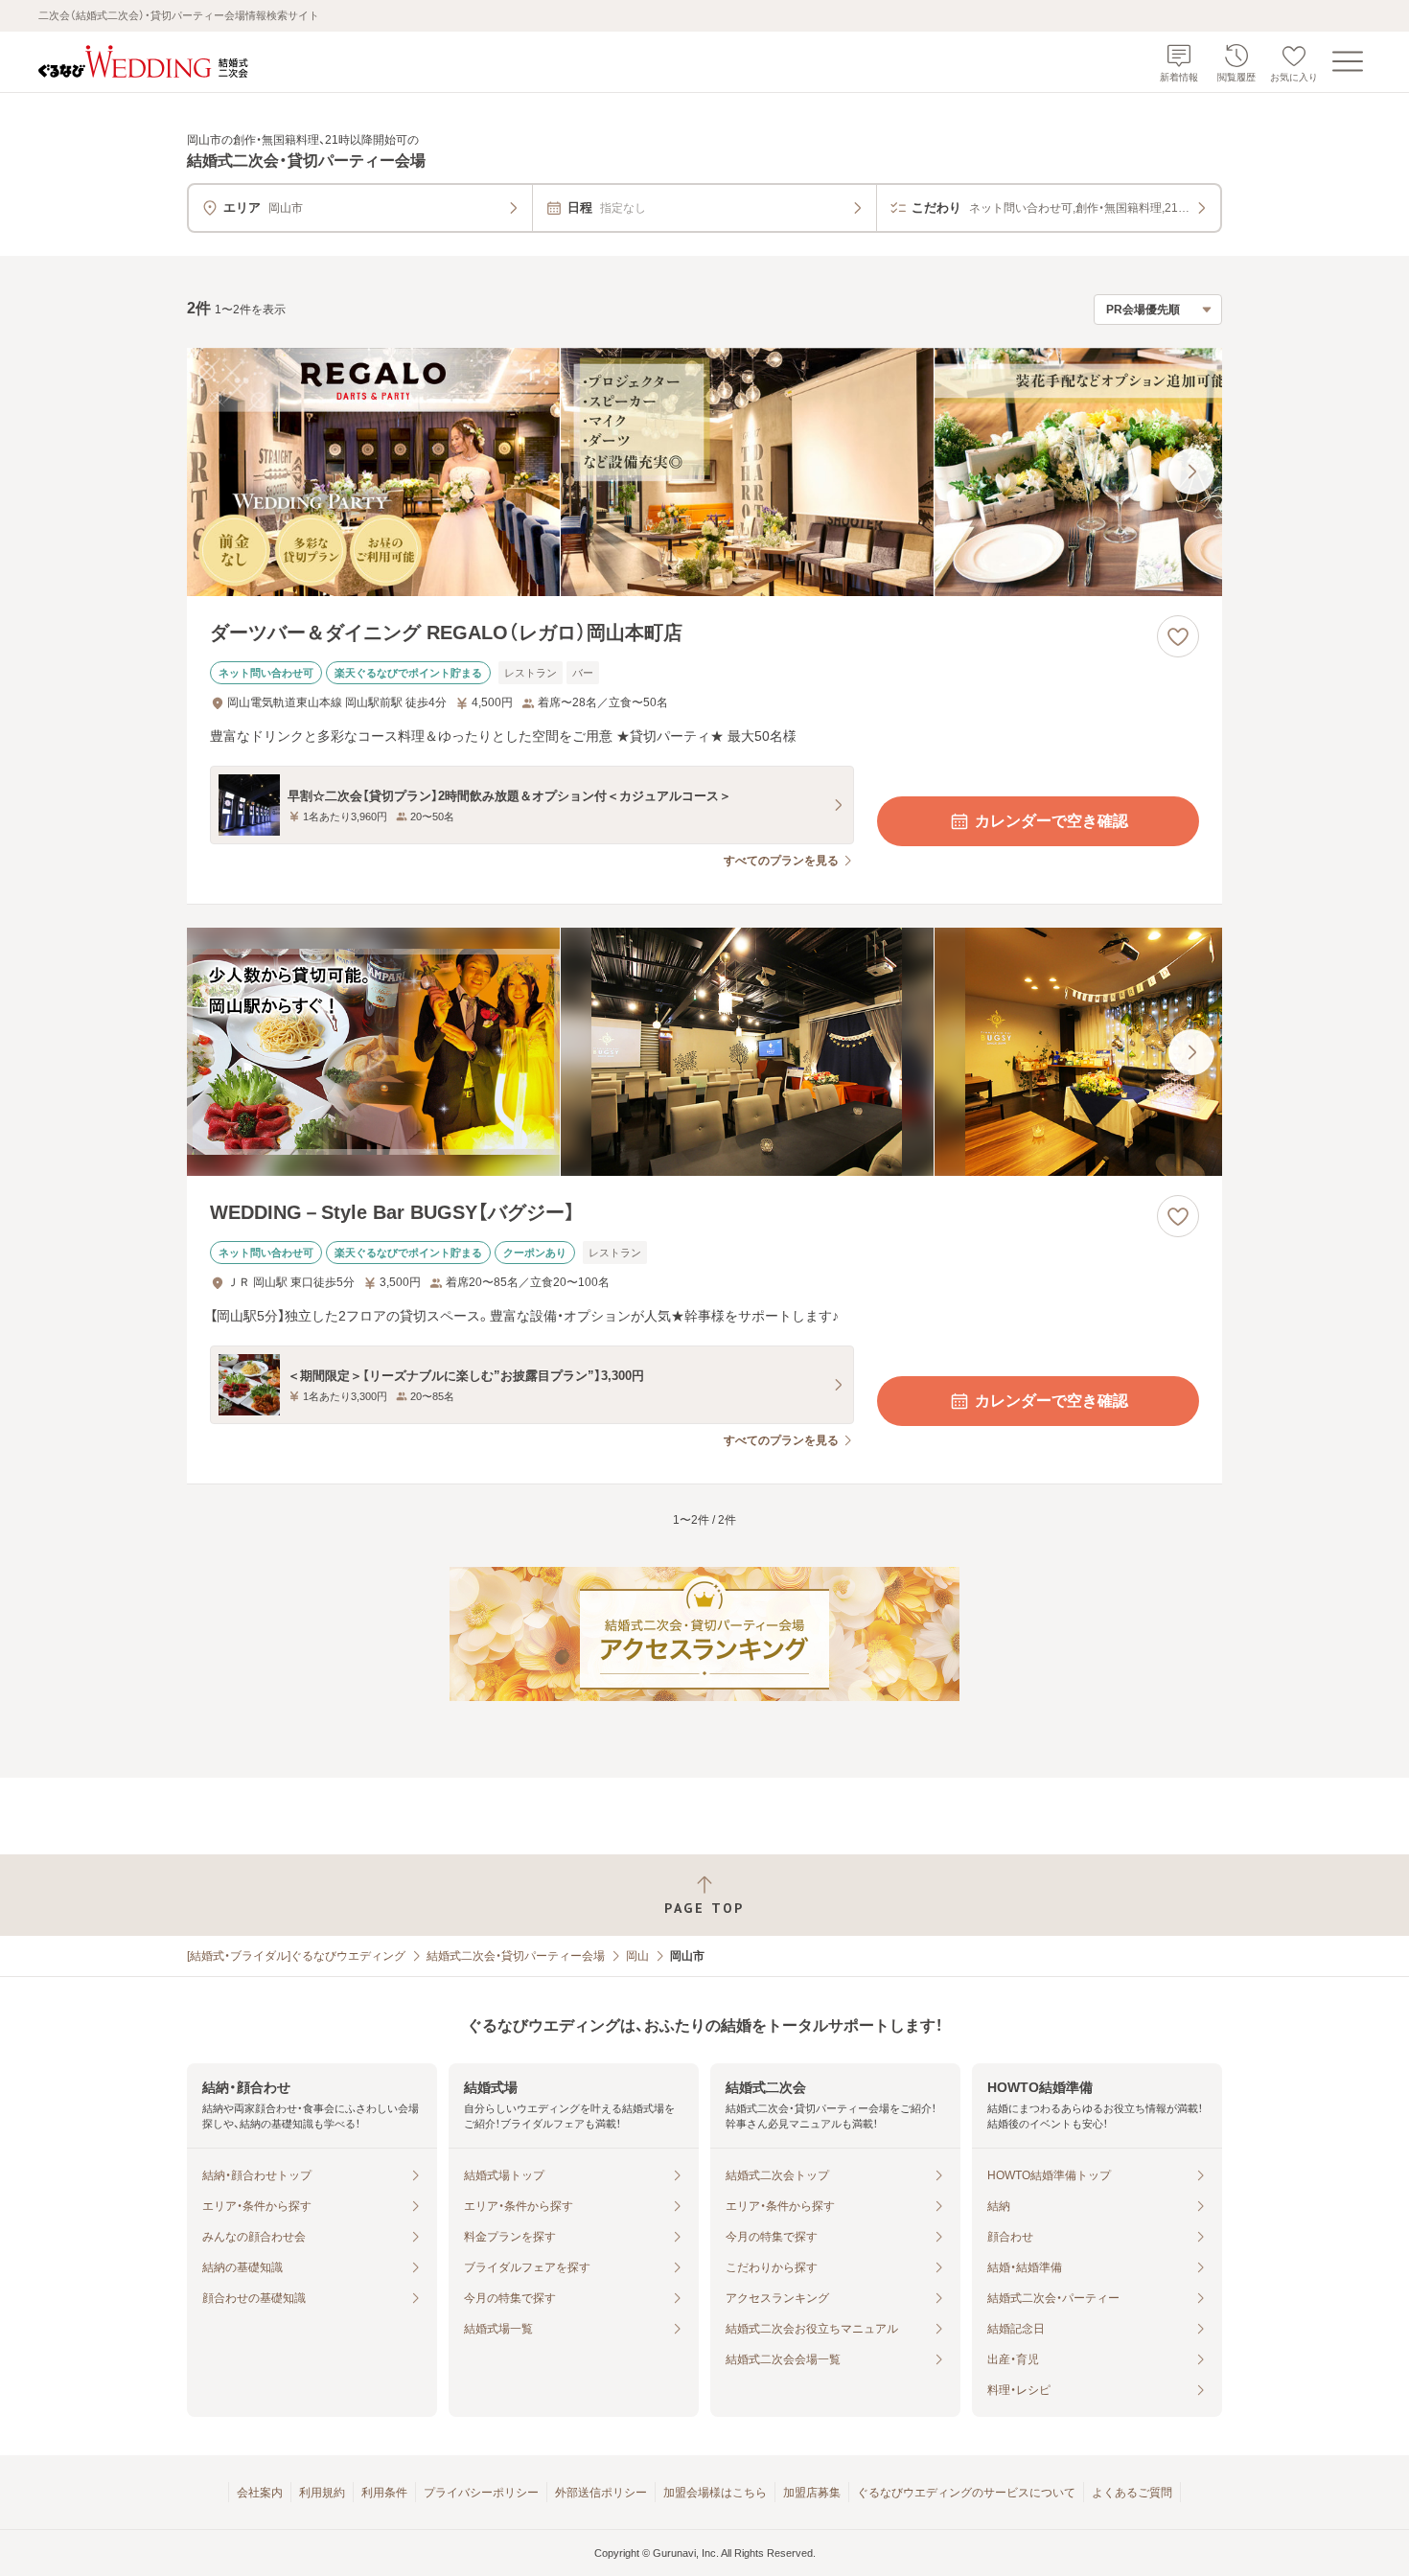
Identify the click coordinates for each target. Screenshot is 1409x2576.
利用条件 (384, 2493)
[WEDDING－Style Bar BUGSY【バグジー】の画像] (704, 1052)
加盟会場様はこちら (715, 2493)
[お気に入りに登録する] (1178, 636)
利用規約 (322, 2493)
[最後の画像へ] (1191, 471)
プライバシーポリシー (481, 2493)
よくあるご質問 (1132, 2493)
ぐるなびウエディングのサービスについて (966, 2493)
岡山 (637, 1956)
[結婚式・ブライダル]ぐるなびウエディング (296, 1956)
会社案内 (260, 2493)
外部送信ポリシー (601, 2493)
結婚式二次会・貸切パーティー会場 (516, 1956)
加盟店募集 (812, 2493)
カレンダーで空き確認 (1051, 821)
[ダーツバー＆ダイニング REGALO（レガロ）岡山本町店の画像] (704, 472)
